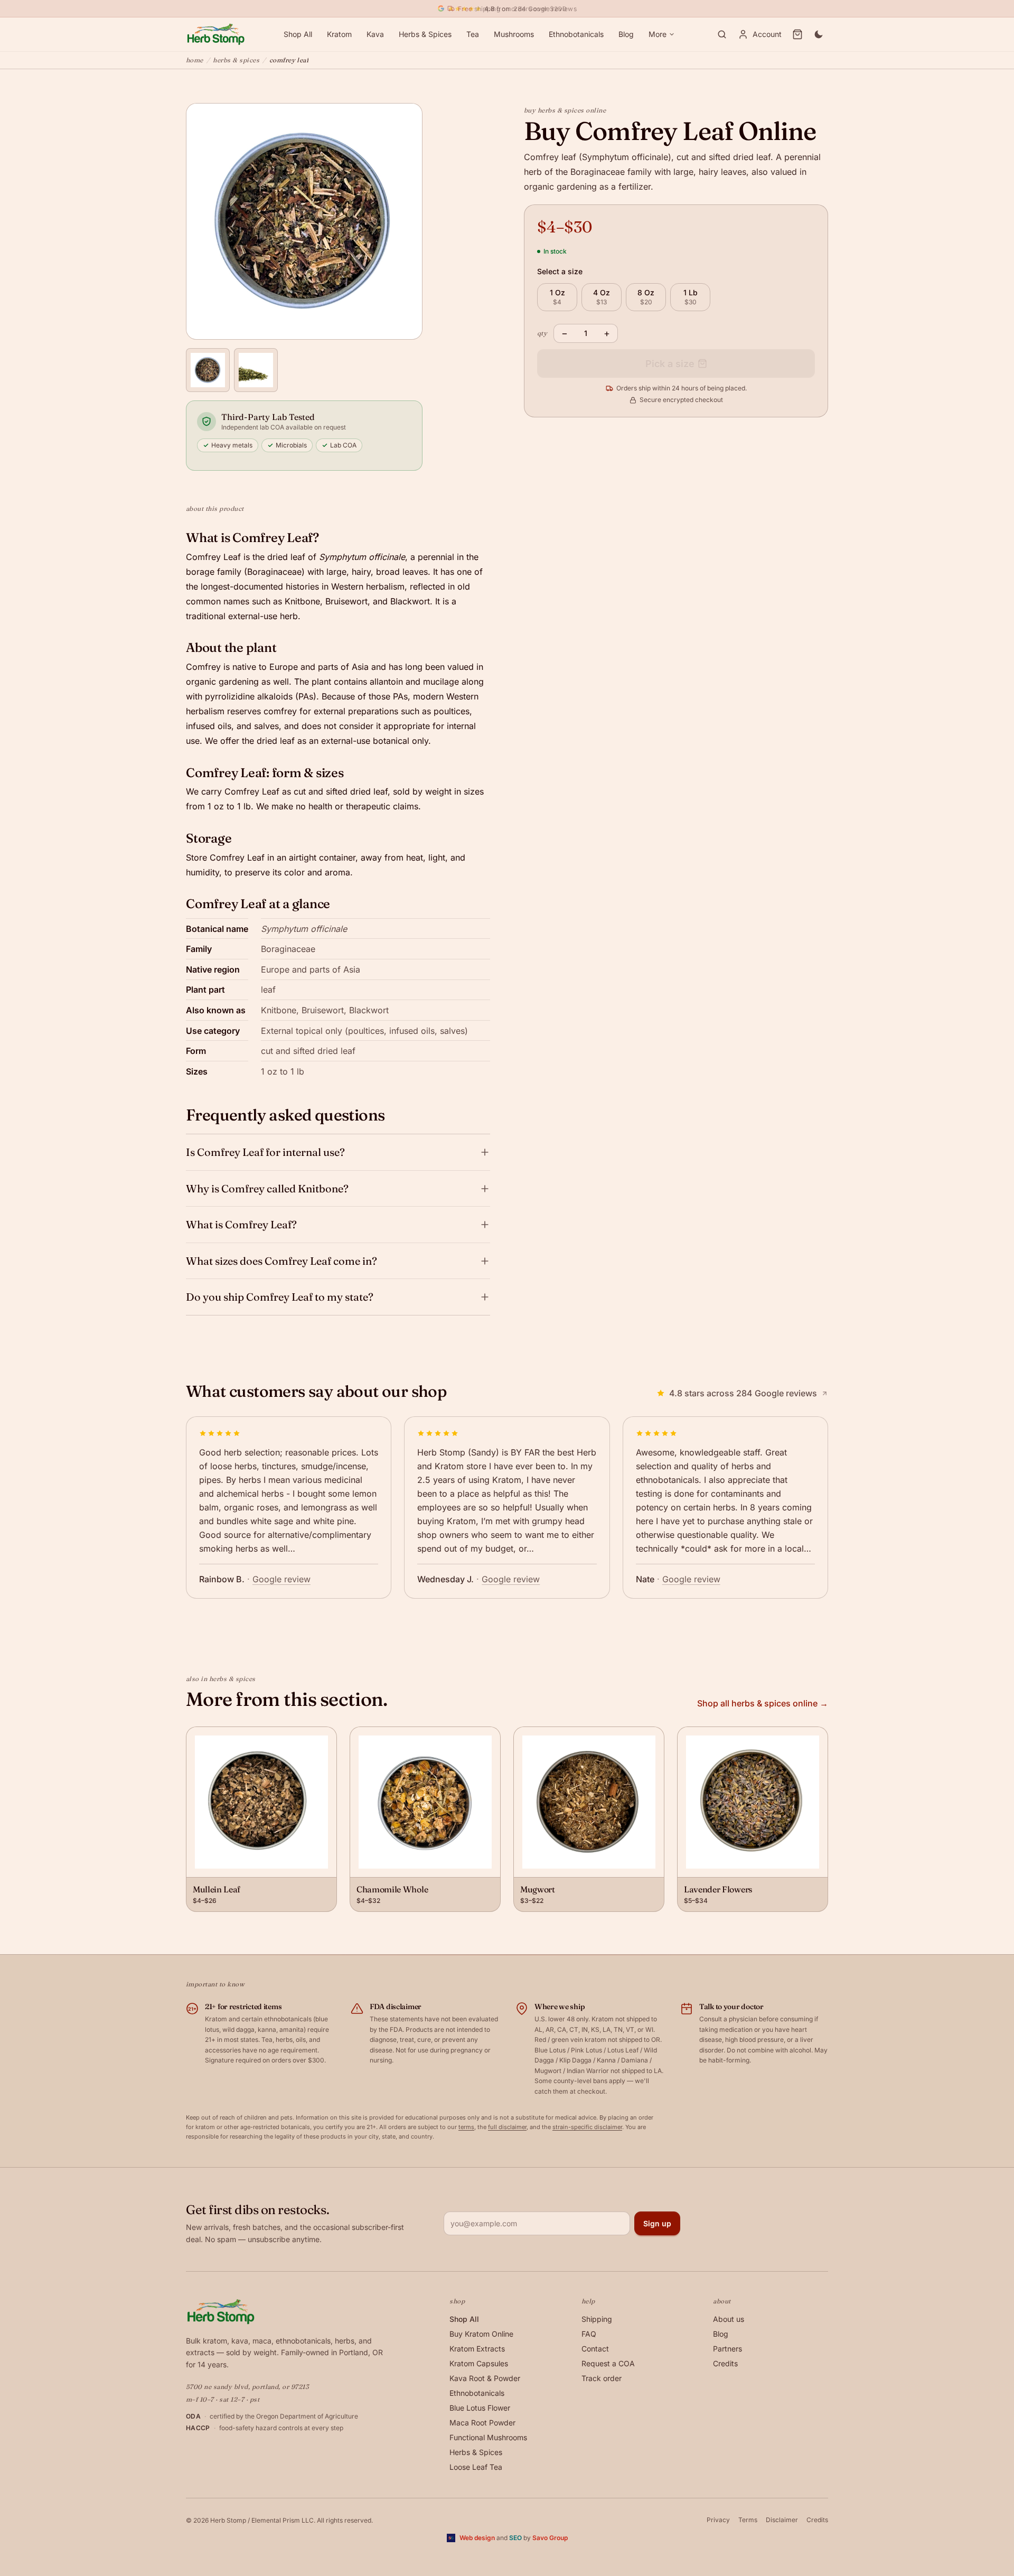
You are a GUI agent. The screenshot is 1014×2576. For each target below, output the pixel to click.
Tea (473, 34)
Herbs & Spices (425, 34)
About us (729, 2319)
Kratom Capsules (479, 2363)
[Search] (722, 34)
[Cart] (797, 34)
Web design (477, 2538)
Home (195, 60)
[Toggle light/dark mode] (819, 34)
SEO (515, 2538)
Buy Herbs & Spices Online (565, 110)
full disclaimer (507, 2127)
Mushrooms (514, 34)
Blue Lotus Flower (480, 2408)
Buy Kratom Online (481, 2334)
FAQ (589, 2334)
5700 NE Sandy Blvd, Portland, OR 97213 (247, 2387)
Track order (602, 2378)
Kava (375, 34)
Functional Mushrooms (488, 2437)
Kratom (339, 34)
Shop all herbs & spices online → (763, 1703)
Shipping (597, 2319)
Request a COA (608, 2363)
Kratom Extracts (477, 2349)
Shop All (298, 34)
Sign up (657, 2223)
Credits (725, 2363)
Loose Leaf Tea (476, 2467)
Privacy (718, 2520)
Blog (626, 34)
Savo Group (550, 2538)
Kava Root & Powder (485, 2378)
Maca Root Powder (482, 2423)
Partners (727, 2349)
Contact (595, 2349)
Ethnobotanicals (576, 34)
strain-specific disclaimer (587, 2127)
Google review (281, 1579)
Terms (748, 2520)
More (658, 34)
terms (466, 2127)
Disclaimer (782, 2520)
